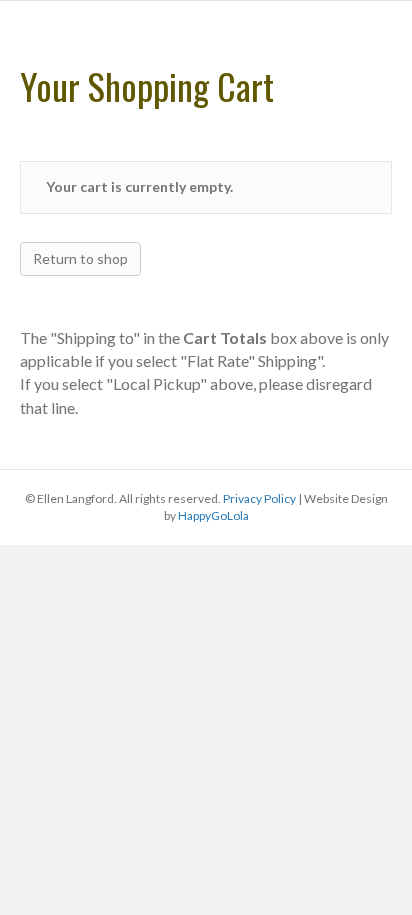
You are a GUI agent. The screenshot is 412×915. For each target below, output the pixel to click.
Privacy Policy (259, 498)
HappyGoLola (213, 515)
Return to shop (80, 258)
